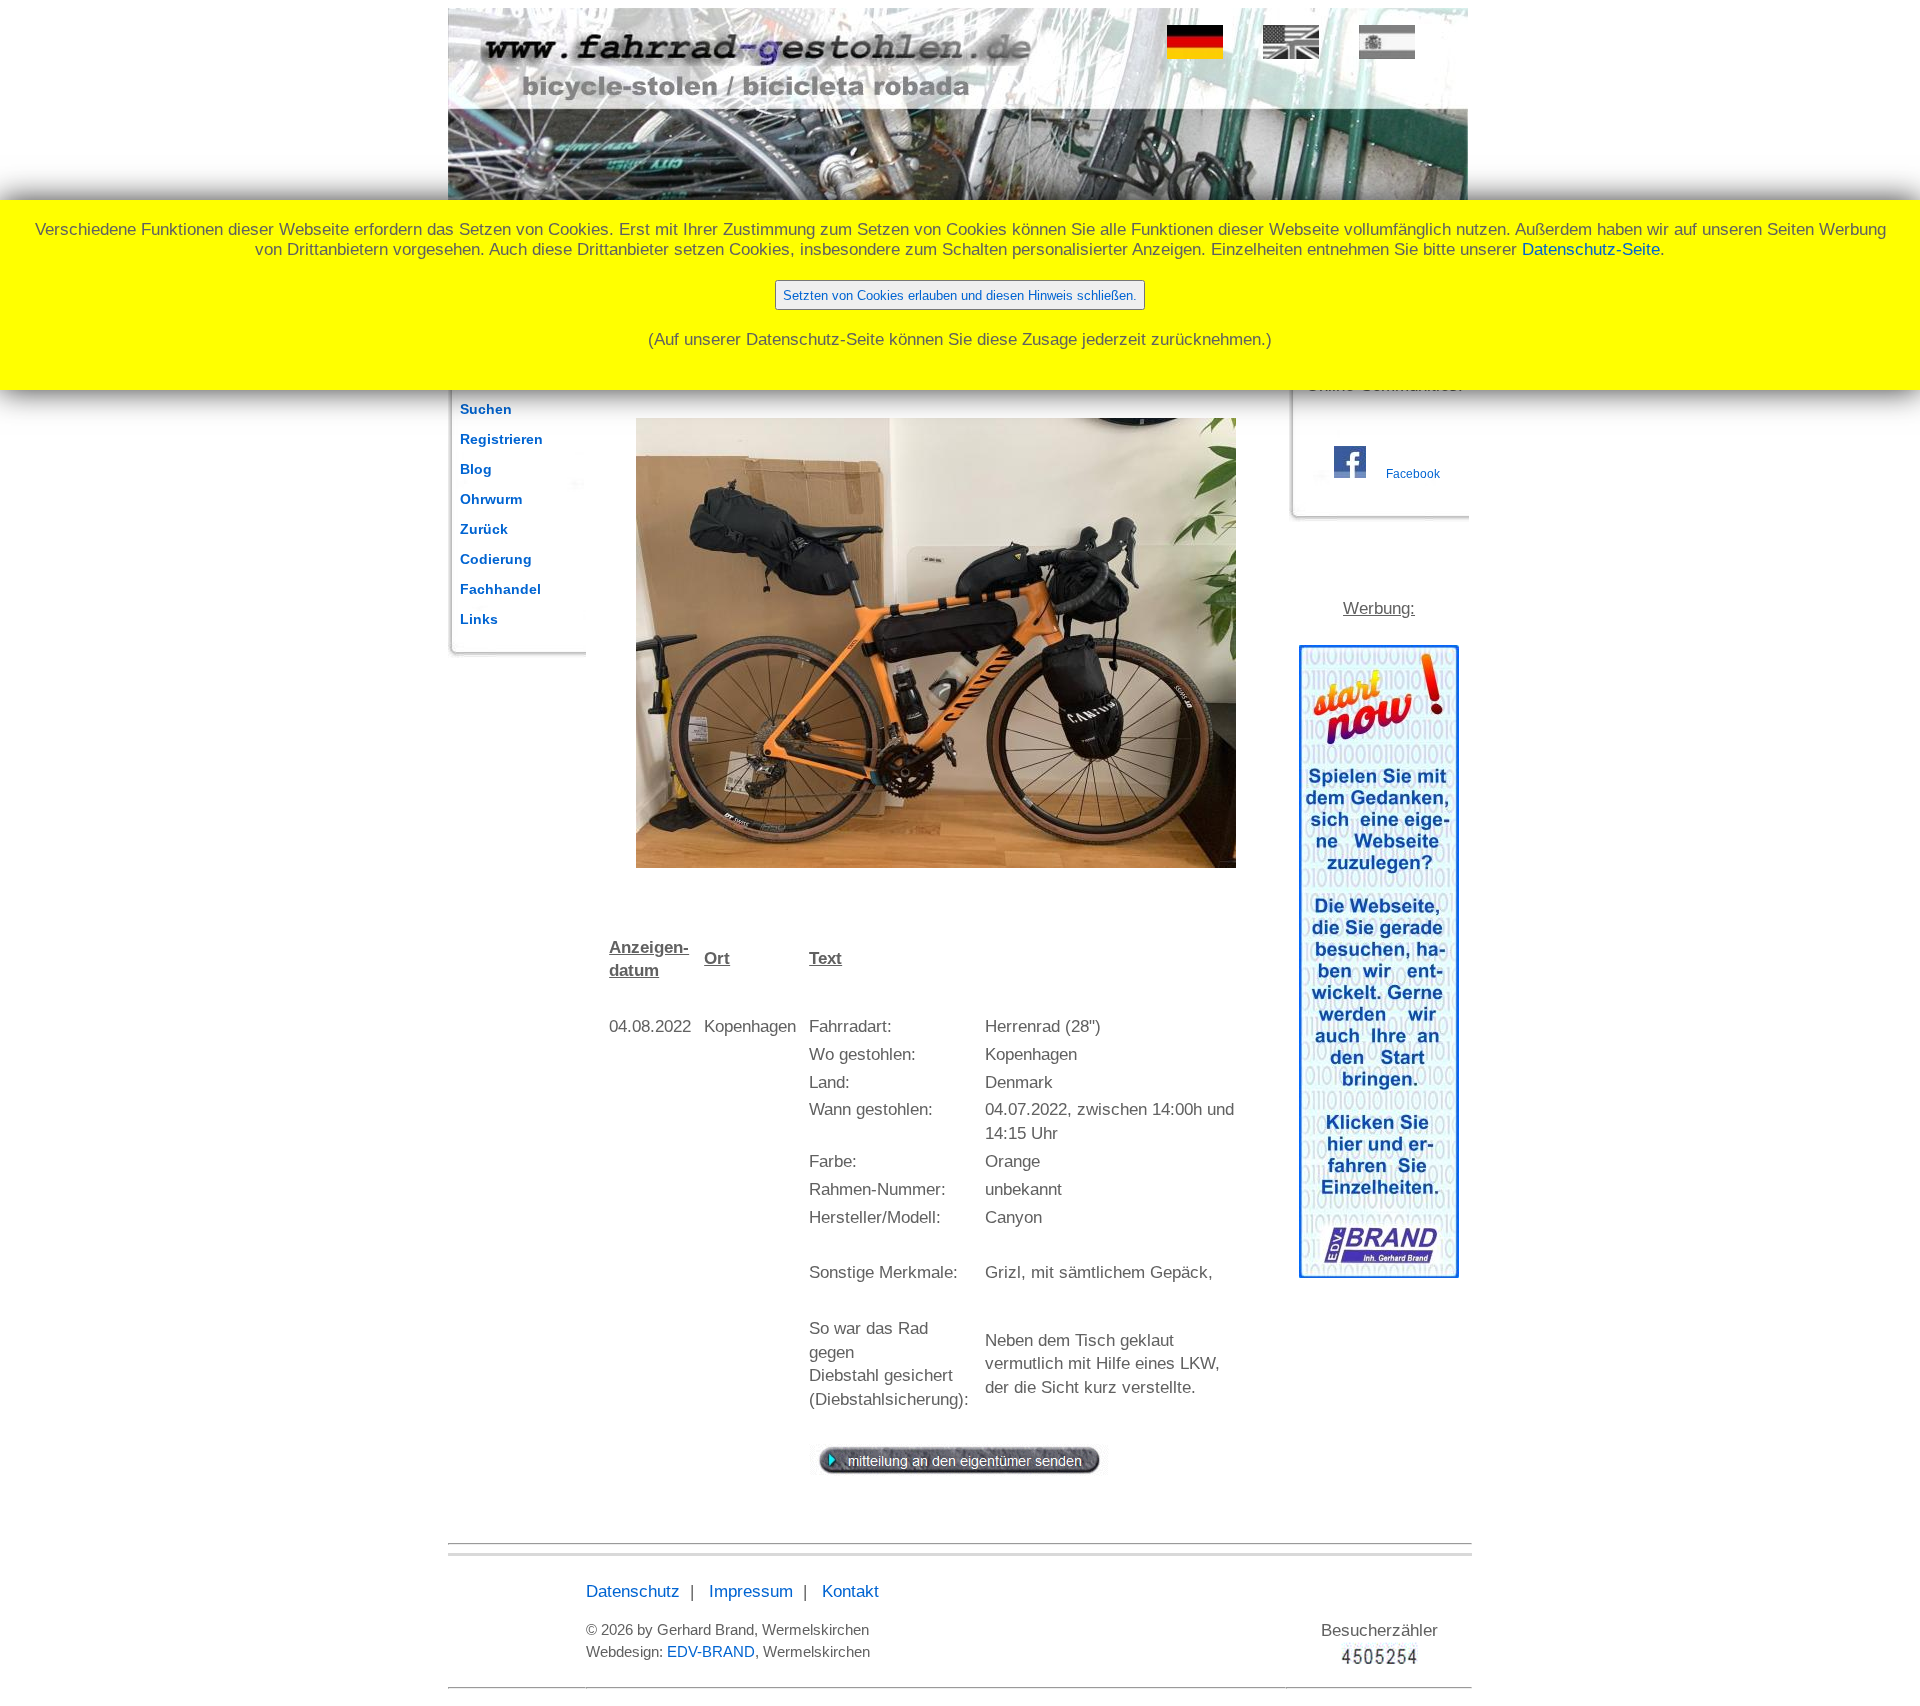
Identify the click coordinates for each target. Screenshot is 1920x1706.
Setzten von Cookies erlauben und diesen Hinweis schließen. (960, 295)
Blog (476, 469)
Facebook (1413, 474)
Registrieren (501, 439)
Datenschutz (633, 1591)
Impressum (751, 1591)
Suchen (486, 409)
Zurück (484, 529)
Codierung (496, 559)
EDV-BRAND (711, 1651)
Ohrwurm (491, 499)
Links (479, 619)
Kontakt (850, 1591)
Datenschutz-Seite (1591, 249)
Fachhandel (500, 589)
